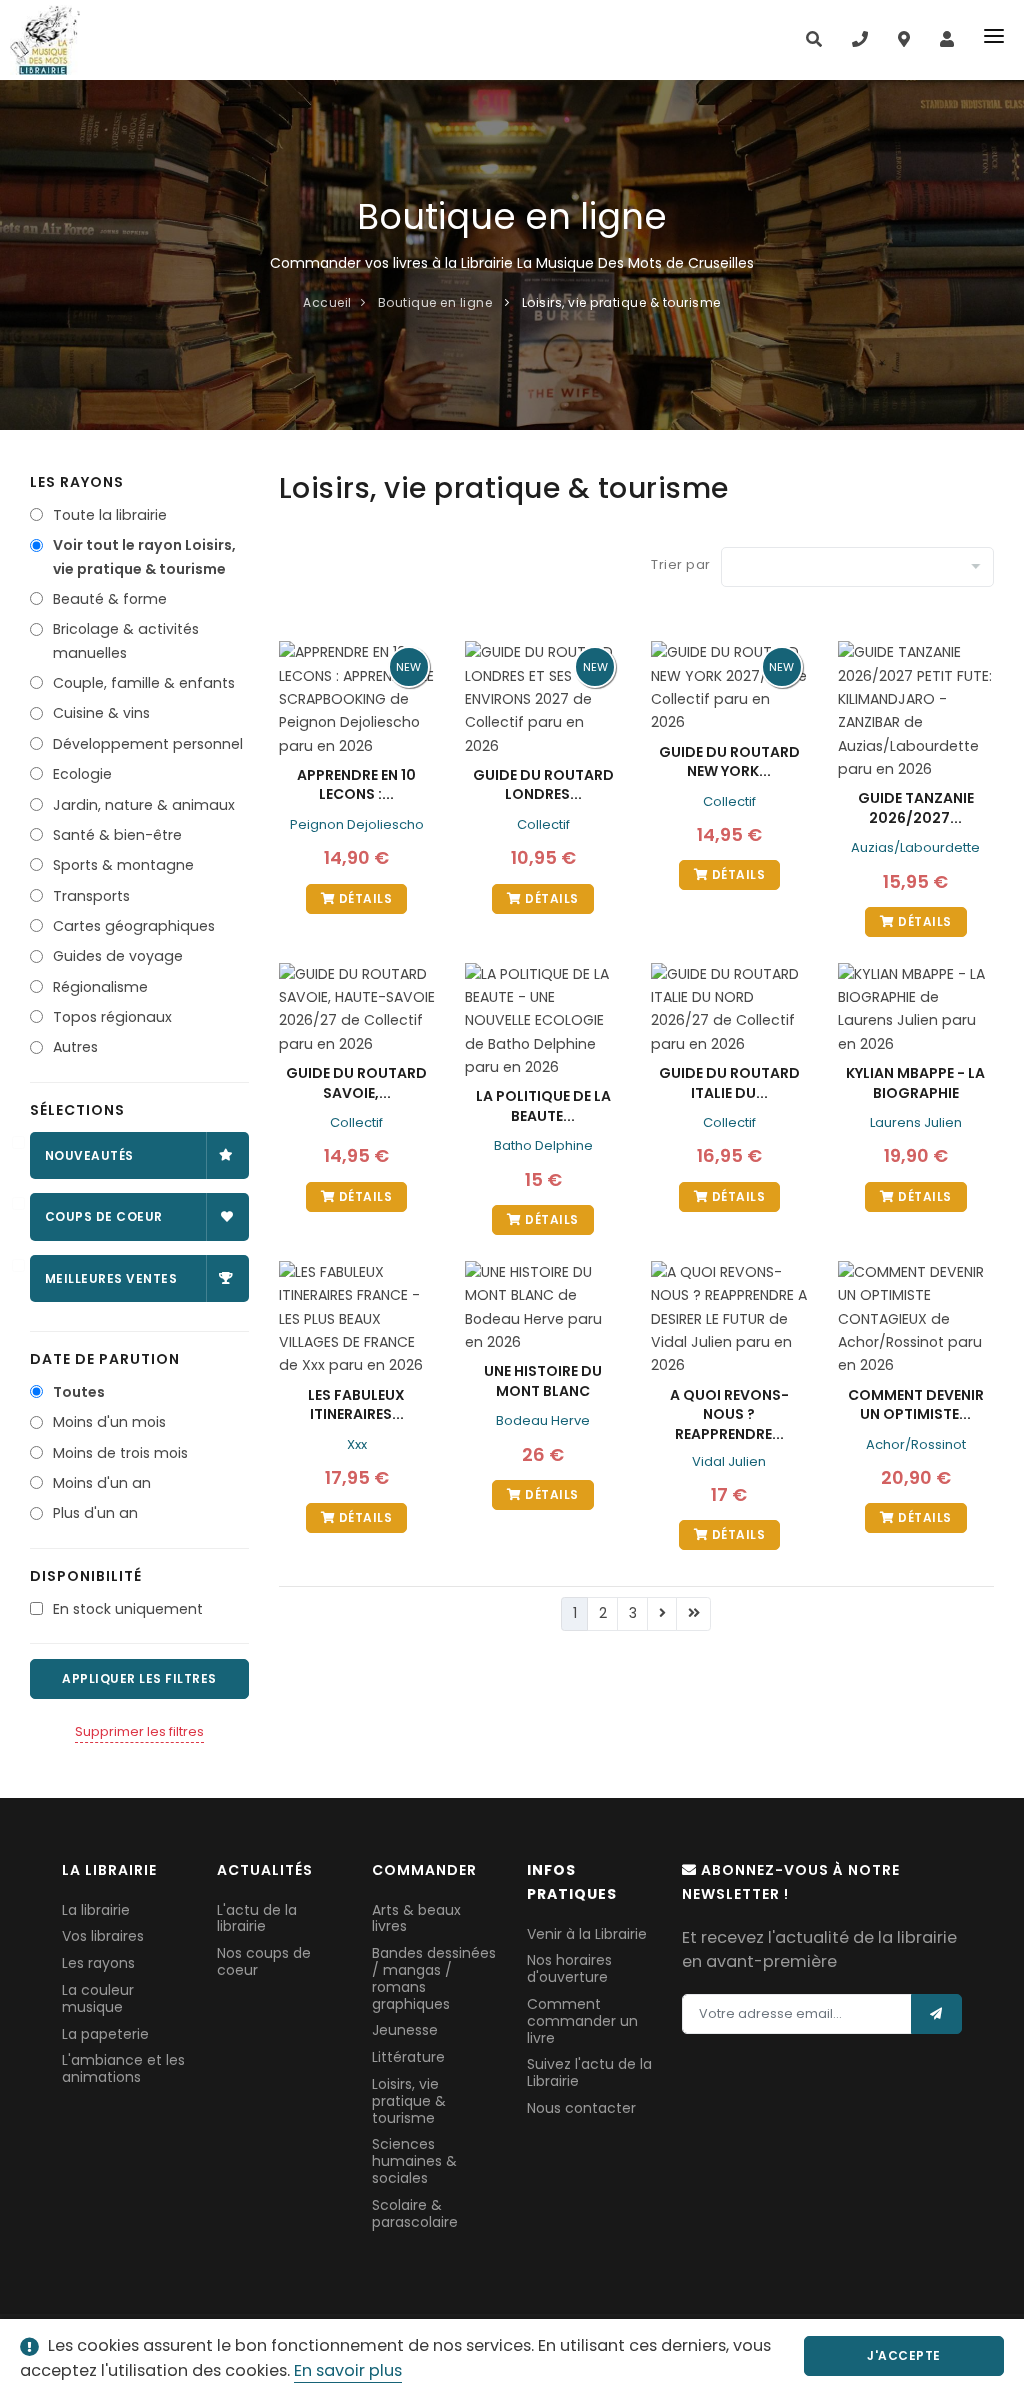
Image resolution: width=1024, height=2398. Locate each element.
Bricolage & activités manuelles (126, 640)
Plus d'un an (95, 1513)
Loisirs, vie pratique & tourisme (409, 2101)
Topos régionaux (112, 1017)
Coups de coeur (104, 1216)
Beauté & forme (110, 599)
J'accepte (904, 2355)
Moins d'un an (102, 1483)
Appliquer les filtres (139, 1678)
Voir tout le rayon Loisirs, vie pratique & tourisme (144, 556)
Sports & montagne (123, 865)
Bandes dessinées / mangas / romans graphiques (434, 1978)
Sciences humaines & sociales (414, 2161)
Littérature (408, 2057)
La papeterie (105, 2034)
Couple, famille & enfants (144, 683)
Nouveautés (89, 1155)
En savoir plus (348, 2370)
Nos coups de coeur (264, 1961)
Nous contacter (581, 2108)
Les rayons (98, 1963)
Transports (91, 896)
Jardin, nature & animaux (144, 805)
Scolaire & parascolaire (415, 2213)
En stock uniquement (128, 1609)
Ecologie (82, 774)
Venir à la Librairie (587, 1934)
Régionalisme (100, 987)
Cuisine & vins (101, 713)
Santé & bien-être (117, 835)
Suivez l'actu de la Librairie (589, 2072)
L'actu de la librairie (257, 1918)
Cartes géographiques (134, 926)
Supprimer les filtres (139, 1731)
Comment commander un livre (582, 2021)
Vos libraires (103, 1936)
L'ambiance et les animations (123, 2068)
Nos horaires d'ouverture (569, 1968)
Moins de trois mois (120, 1453)
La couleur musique (98, 1998)
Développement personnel (148, 744)
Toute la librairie (110, 515)
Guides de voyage (118, 956)
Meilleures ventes (111, 1278)
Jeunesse (405, 2030)
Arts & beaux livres (416, 1918)
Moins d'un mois (109, 1422)
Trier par (681, 564)
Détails (363, 898)
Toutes (79, 1392)
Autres (75, 1047)
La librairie (96, 1910)
